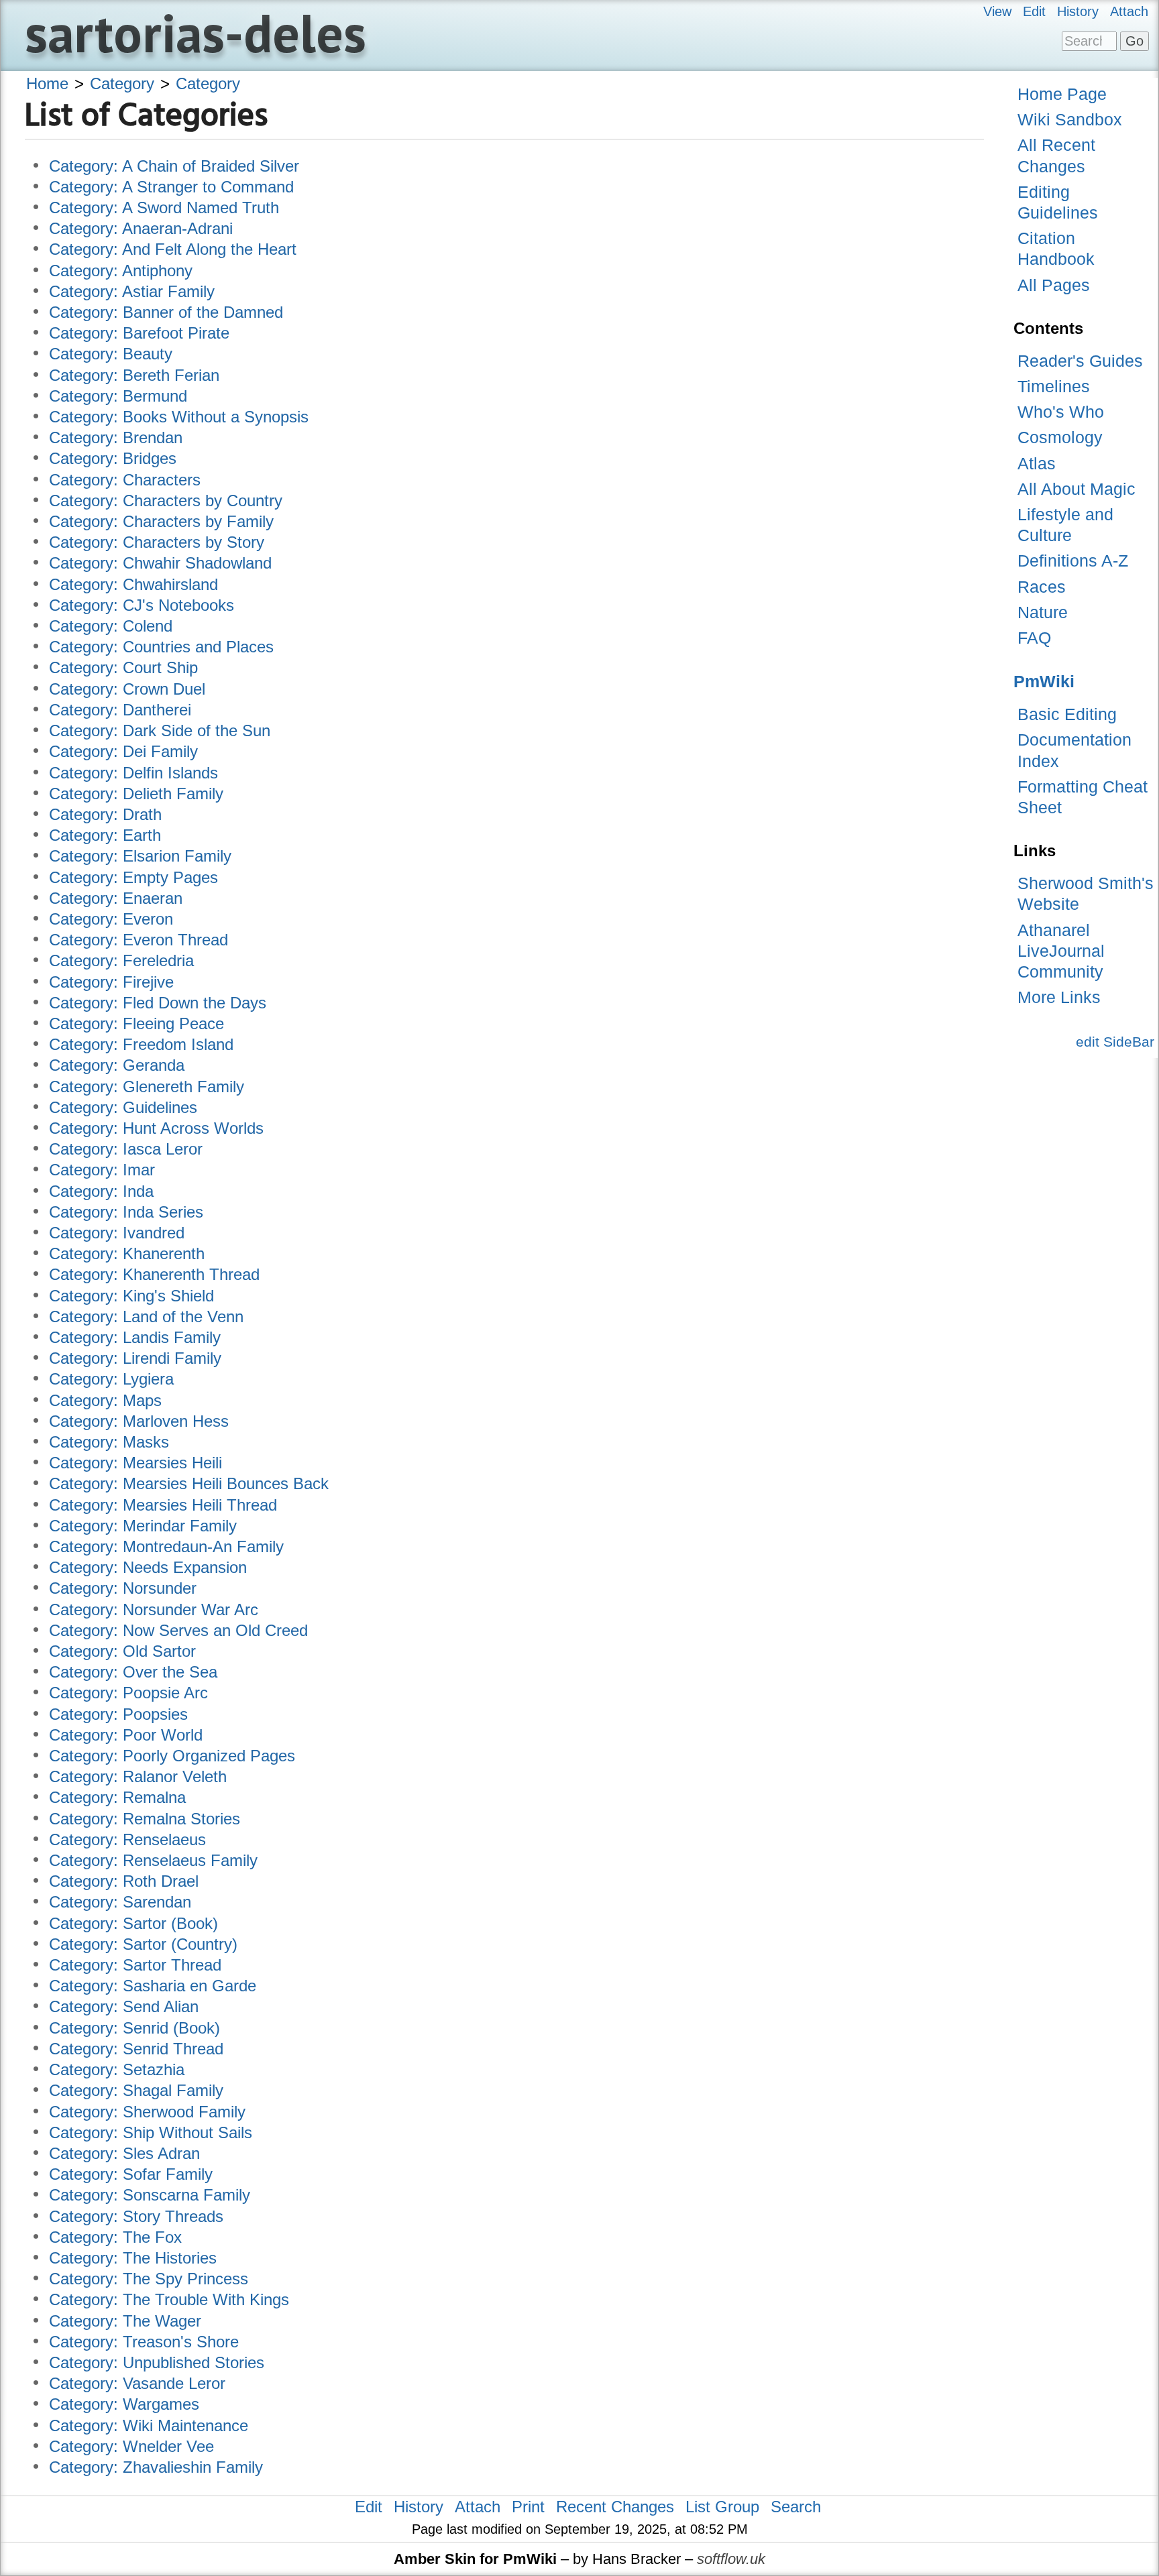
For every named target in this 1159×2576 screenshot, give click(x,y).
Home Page (1062, 94)
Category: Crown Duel (127, 689)
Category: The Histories (133, 2258)
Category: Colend (111, 626)
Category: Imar (102, 1170)
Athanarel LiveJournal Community (1061, 951)
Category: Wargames (124, 2404)
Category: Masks (109, 1442)
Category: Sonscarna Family (150, 2195)
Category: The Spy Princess (149, 2279)
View (997, 11)
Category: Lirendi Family (135, 1358)
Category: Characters (125, 480)
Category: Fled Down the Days (158, 1003)
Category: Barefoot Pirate (139, 333)
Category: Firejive (111, 982)
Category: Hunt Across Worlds (156, 1128)
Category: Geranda (117, 1065)
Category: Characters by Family (161, 521)
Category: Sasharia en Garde (153, 1986)
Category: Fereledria (121, 960)
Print (528, 2507)
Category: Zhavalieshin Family (156, 2467)
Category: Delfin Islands (133, 773)
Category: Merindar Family (143, 1526)
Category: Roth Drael (124, 1881)
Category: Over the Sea (133, 1672)
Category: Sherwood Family (147, 2112)
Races (1042, 587)
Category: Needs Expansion (148, 1567)
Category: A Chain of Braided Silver (174, 166)
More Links (1059, 997)
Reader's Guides (1080, 361)
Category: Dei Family (123, 751)
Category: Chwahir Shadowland (160, 563)
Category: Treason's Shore (144, 2342)
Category (122, 83)
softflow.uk (731, 2559)
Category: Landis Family (135, 1337)
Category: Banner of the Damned (166, 312)
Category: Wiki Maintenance (149, 2425)
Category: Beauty (111, 354)
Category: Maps (105, 1400)
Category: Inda (101, 1191)
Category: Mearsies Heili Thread (163, 1505)
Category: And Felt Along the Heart (173, 249)
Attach (1129, 11)
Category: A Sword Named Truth (164, 208)
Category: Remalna (117, 1797)
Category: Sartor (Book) (133, 1923)
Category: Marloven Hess (139, 1421)
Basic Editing (1067, 714)
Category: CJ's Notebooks (142, 605)
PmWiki (1044, 681)
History (1078, 11)
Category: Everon (111, 919)
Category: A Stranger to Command (171, 187)
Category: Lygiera (111, 1379)
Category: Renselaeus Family (153, 1860)
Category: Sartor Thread (135, 1965)
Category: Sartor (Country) (143, 1944)
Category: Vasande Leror (137, 2383)
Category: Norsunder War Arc (154, 1609)
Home (47, 83)
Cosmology (1060, 437)
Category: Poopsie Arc (128, 1693)
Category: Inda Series (126, 1212)
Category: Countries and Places (161, 647)
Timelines (1054, 386)
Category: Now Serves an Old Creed (178, 1630)
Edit (1034, 11)
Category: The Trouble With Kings (169, 2299)
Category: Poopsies (118, 1714)
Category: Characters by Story (157, 542)
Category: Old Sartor (122, 1651)
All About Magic (1077, 489)
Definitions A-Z (1073, 561)
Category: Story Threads (136, 2216)
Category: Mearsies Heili (135, 1463)
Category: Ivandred (117, 1233)
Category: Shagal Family (136, 2090)
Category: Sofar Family (131, 2174)
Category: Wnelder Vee (131, 2446)
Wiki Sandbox (1070, 119)
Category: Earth (105, 835)
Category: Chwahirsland (133, 584)
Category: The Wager (125, 2321)
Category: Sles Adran (124, 2153)
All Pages (1054, 285)
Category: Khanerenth (127, 1253)
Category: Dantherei (120, 710)
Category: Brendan (116, 437)
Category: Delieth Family (136, 794)
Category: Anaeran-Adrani (141, 228)
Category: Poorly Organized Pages (172, 1756)
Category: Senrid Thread (136, 2049)
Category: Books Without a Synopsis (179, 417)
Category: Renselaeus (127, 1839)
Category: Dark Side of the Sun (160, 730)
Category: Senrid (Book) (134, 2028)
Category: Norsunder (123, 1588)
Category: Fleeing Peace (136, 1023)
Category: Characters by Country (166, 501)
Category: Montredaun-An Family (166, 1546)
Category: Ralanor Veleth (138, 1776)
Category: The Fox (115, 2237)
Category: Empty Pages (133, 877)
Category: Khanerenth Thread (154, 1274)
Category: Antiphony (121, 271)
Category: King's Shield (131, 1296)
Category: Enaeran (116, 898)
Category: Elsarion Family (140, 856)
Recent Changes (615, 2507)
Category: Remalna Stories (145, 1819)
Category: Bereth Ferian (134, 375)
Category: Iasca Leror (126, 1149)
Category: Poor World (126, 1735)
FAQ (1034, 638)
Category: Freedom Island (141, 1044)
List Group (722, 2507)
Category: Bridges (113, 458)
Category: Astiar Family (132, 291)
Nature (1043, 612)
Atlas (1037, 463)
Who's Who (1061, 412)
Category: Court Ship (123, 667)
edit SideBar (1115, 1042)
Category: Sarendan (120, 1902)
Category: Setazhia (117, 2069)
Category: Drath (105, 814)
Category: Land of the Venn (146, 1316)
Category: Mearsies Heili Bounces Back (189, 1483)
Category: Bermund (118, 396)
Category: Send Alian (124, 2006)
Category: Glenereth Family (147, 1087)
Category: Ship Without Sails (151, 2132)
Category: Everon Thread (139, 940)
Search (796, 2507)
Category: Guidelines (123, 1107)
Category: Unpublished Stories (157, 2362)
